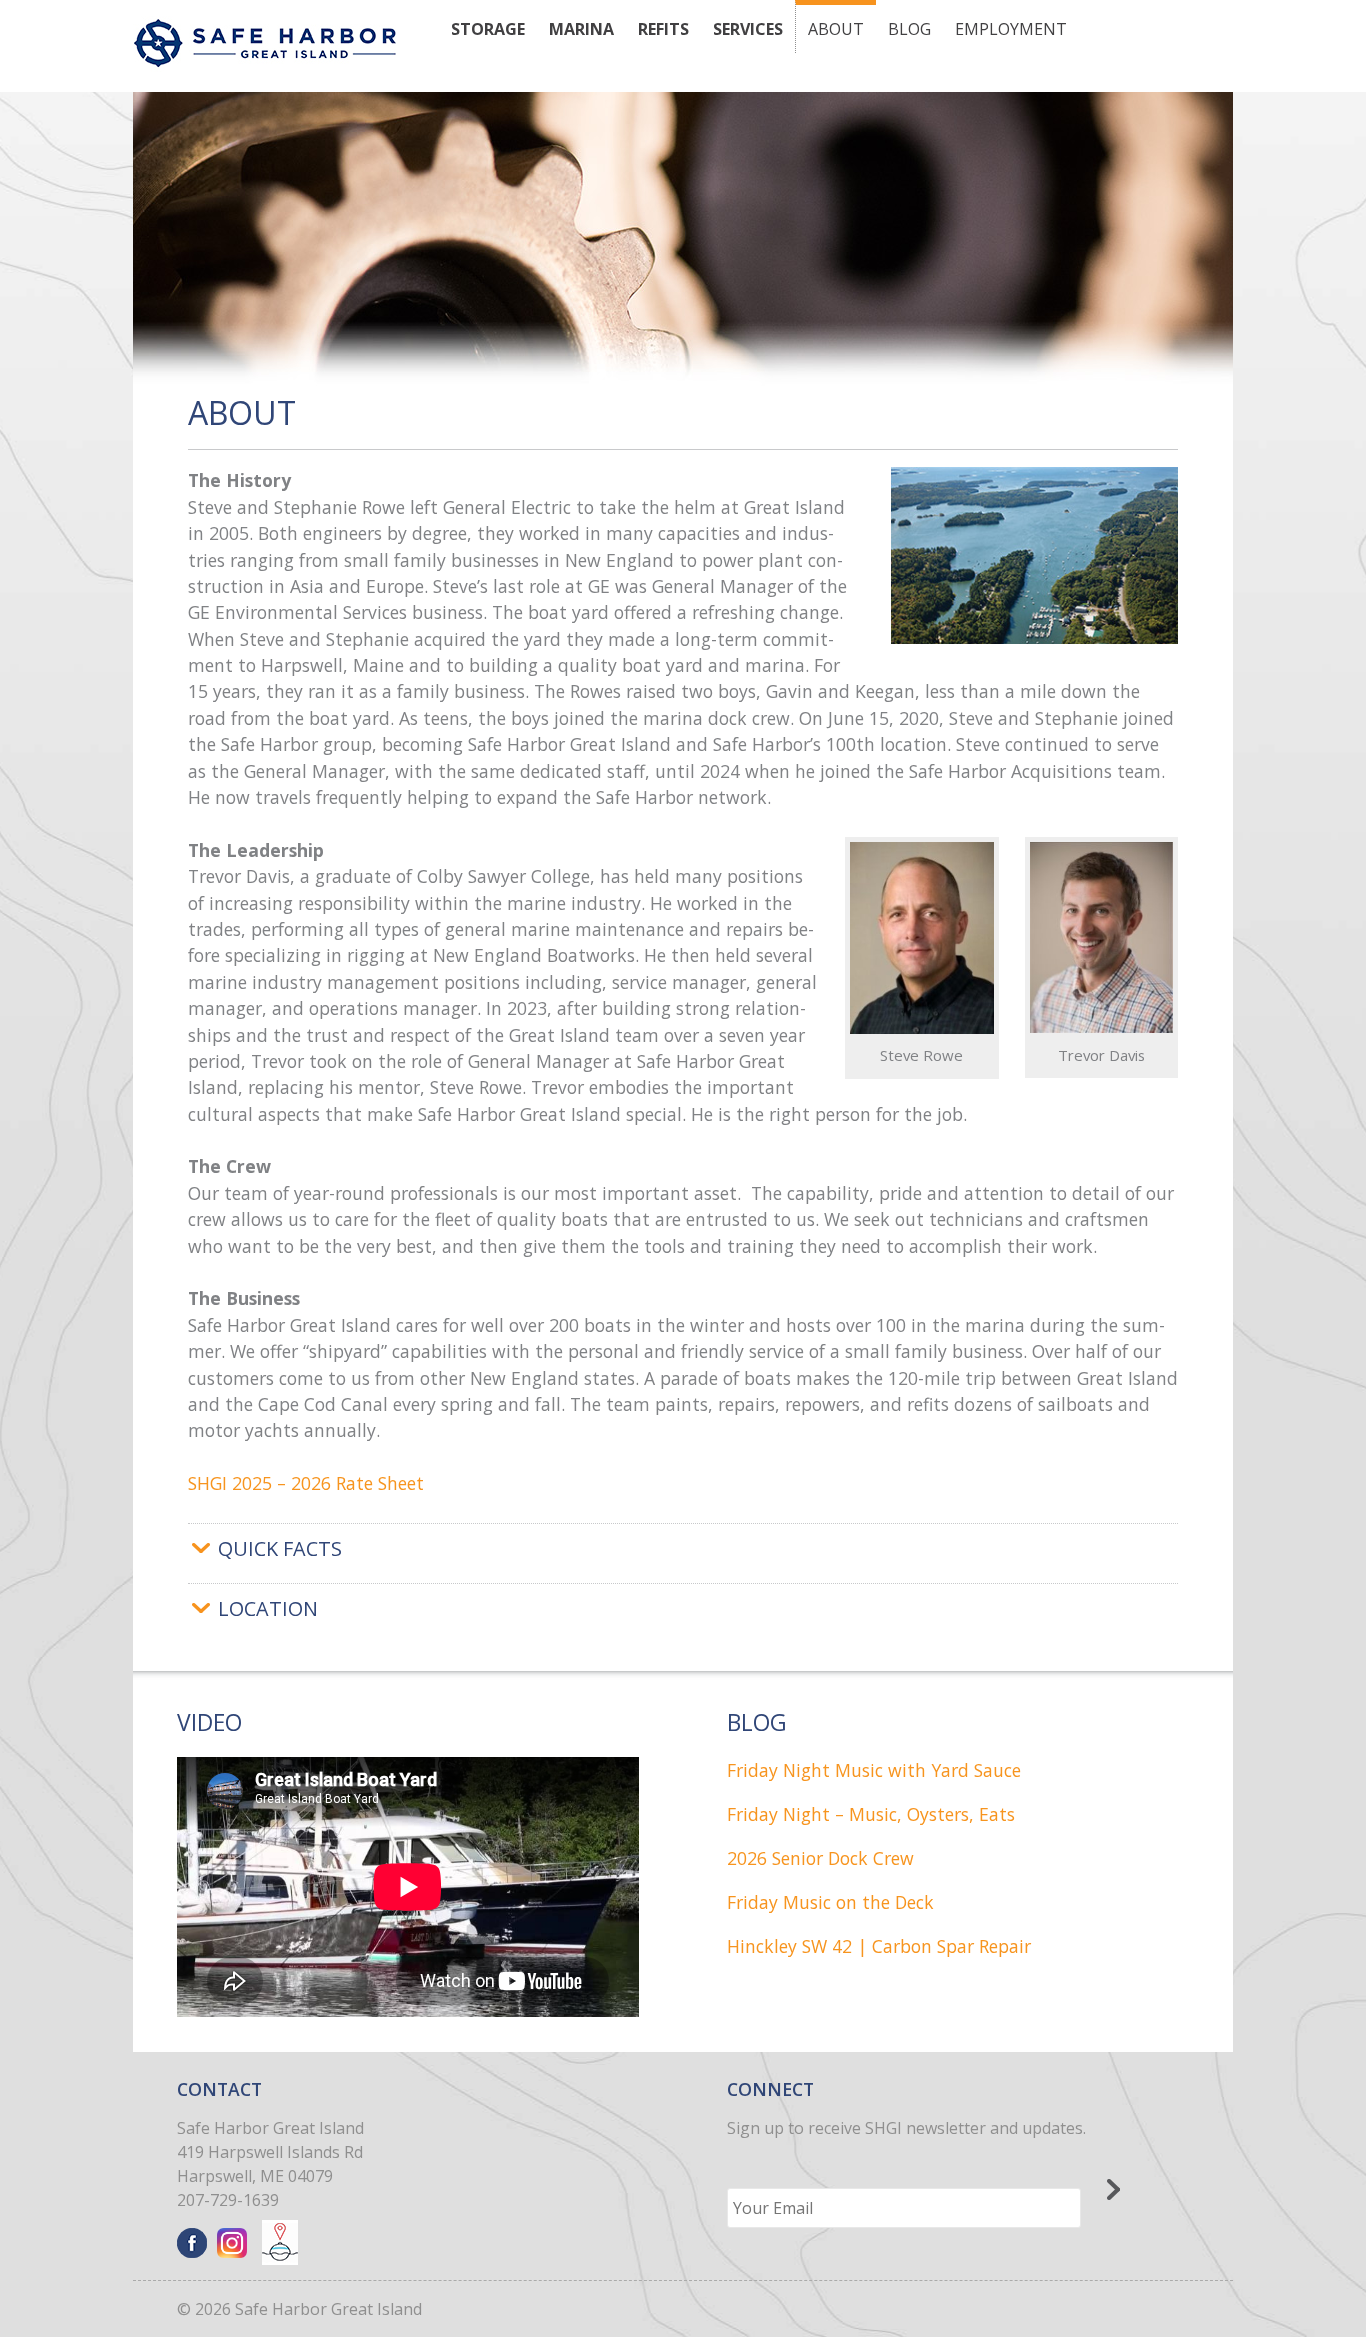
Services (748, 29)
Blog (909, 29)
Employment (1011, 29)
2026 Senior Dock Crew (820, 1858)
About (836, 29)
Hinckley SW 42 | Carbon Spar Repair (879, 1946)
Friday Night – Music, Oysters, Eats (871, 1814)
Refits (663, 29)
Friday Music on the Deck (830, 1902)
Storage (488, 29)
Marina (581, 29)
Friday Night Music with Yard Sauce (874, 1770)
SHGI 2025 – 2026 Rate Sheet (306, 1483)
